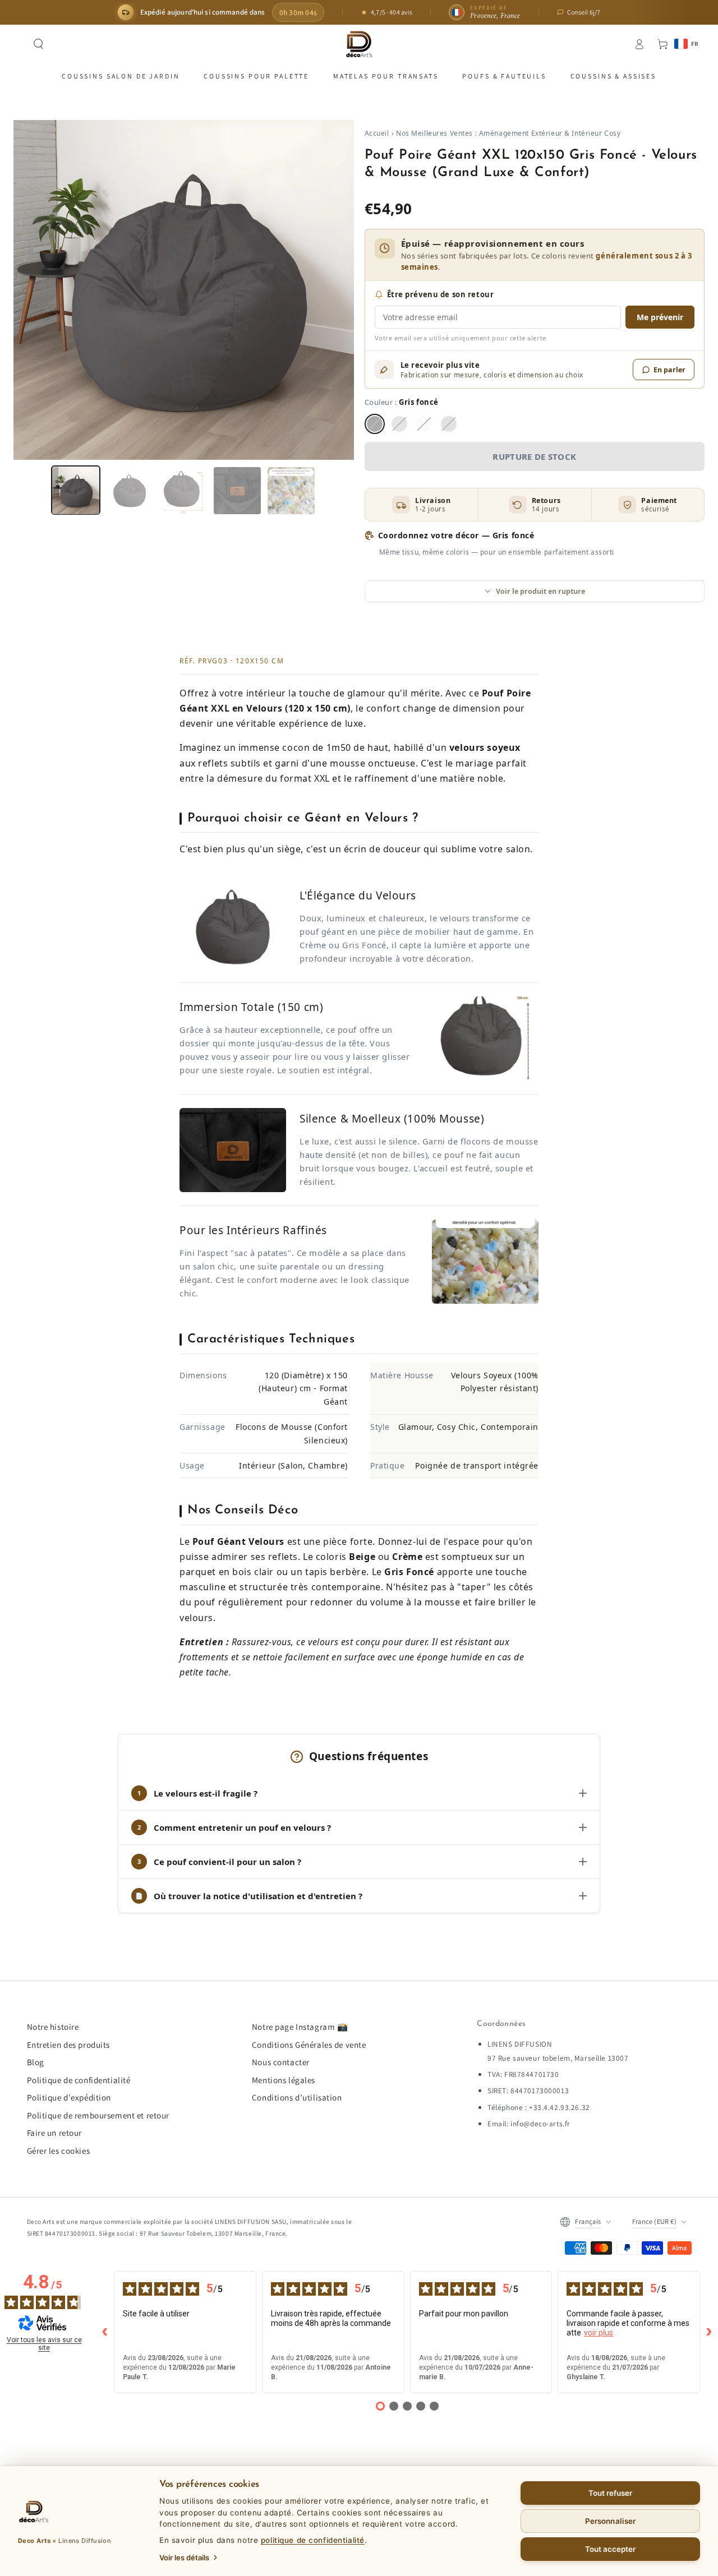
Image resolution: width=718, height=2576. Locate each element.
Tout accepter (611, 2549)
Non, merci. (359, 1387)
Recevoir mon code (359, 1360)
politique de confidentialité (313, 2540)
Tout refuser (611, 2493)
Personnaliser (610, 2521)
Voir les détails (184, 2557)
